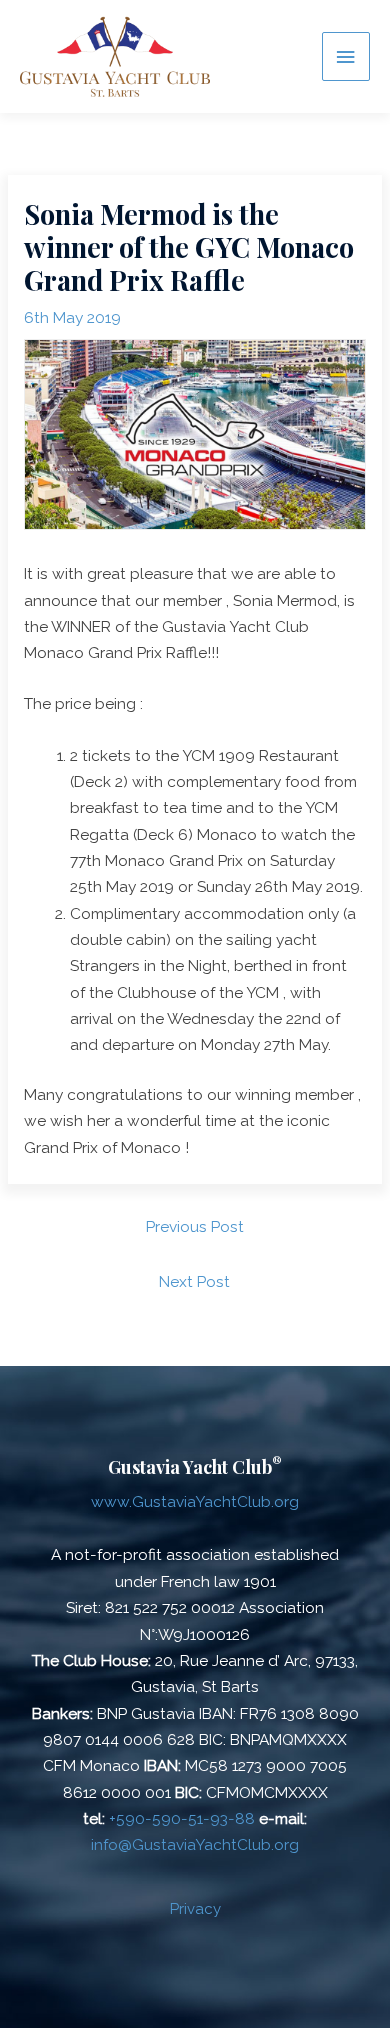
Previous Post (195, 1226)
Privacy (195, 1909)
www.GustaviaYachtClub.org (195, 1501)
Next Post (194, 1281)
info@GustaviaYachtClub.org (195, 1844)
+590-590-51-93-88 (182, 1818)
